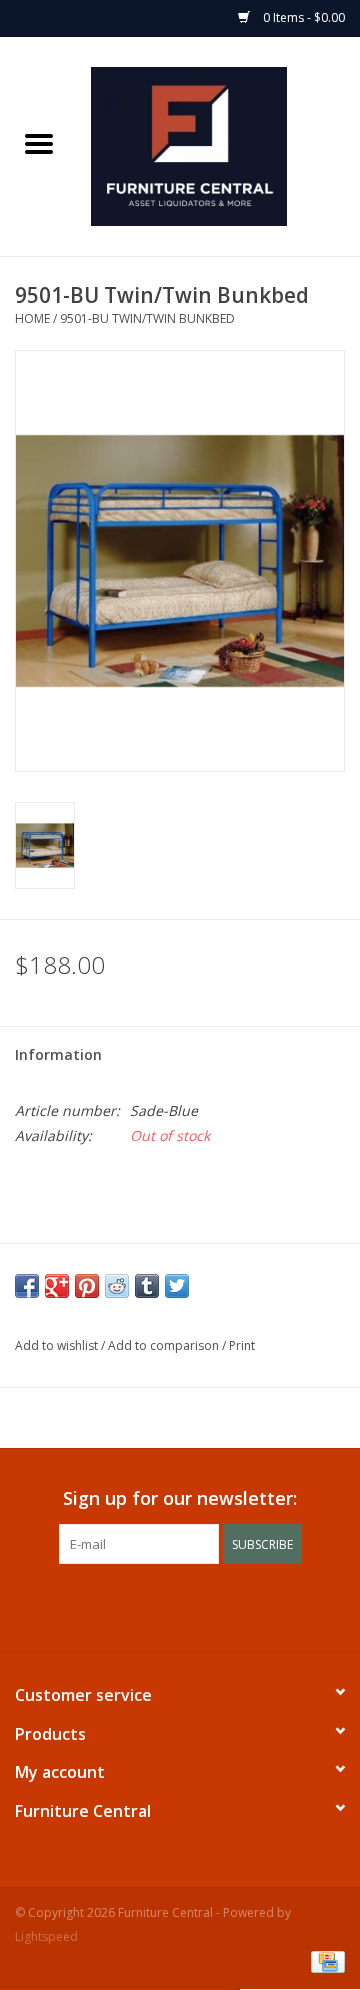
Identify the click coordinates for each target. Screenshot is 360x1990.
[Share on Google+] (57, 1286)
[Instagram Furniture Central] (234, 1605)
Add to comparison (165, 1345)
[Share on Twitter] (177, 1286)
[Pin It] (87, 1286)
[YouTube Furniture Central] (198, 1605)
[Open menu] (39, 143)
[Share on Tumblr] (147, 1286)
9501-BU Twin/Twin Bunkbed (147, 318)
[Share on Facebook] (27, 1286)
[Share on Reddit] (117, 1286)
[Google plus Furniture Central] (162, 1605)
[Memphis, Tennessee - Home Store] (219, 144)
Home (32, 318)
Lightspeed (46, 1936)
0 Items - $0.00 (302, 17)
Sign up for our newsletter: (180, 1498)
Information (58, 1054)
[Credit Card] (324, 1961)
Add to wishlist (58, 1345)
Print (242, 1345)
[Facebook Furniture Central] (126, 1605)
